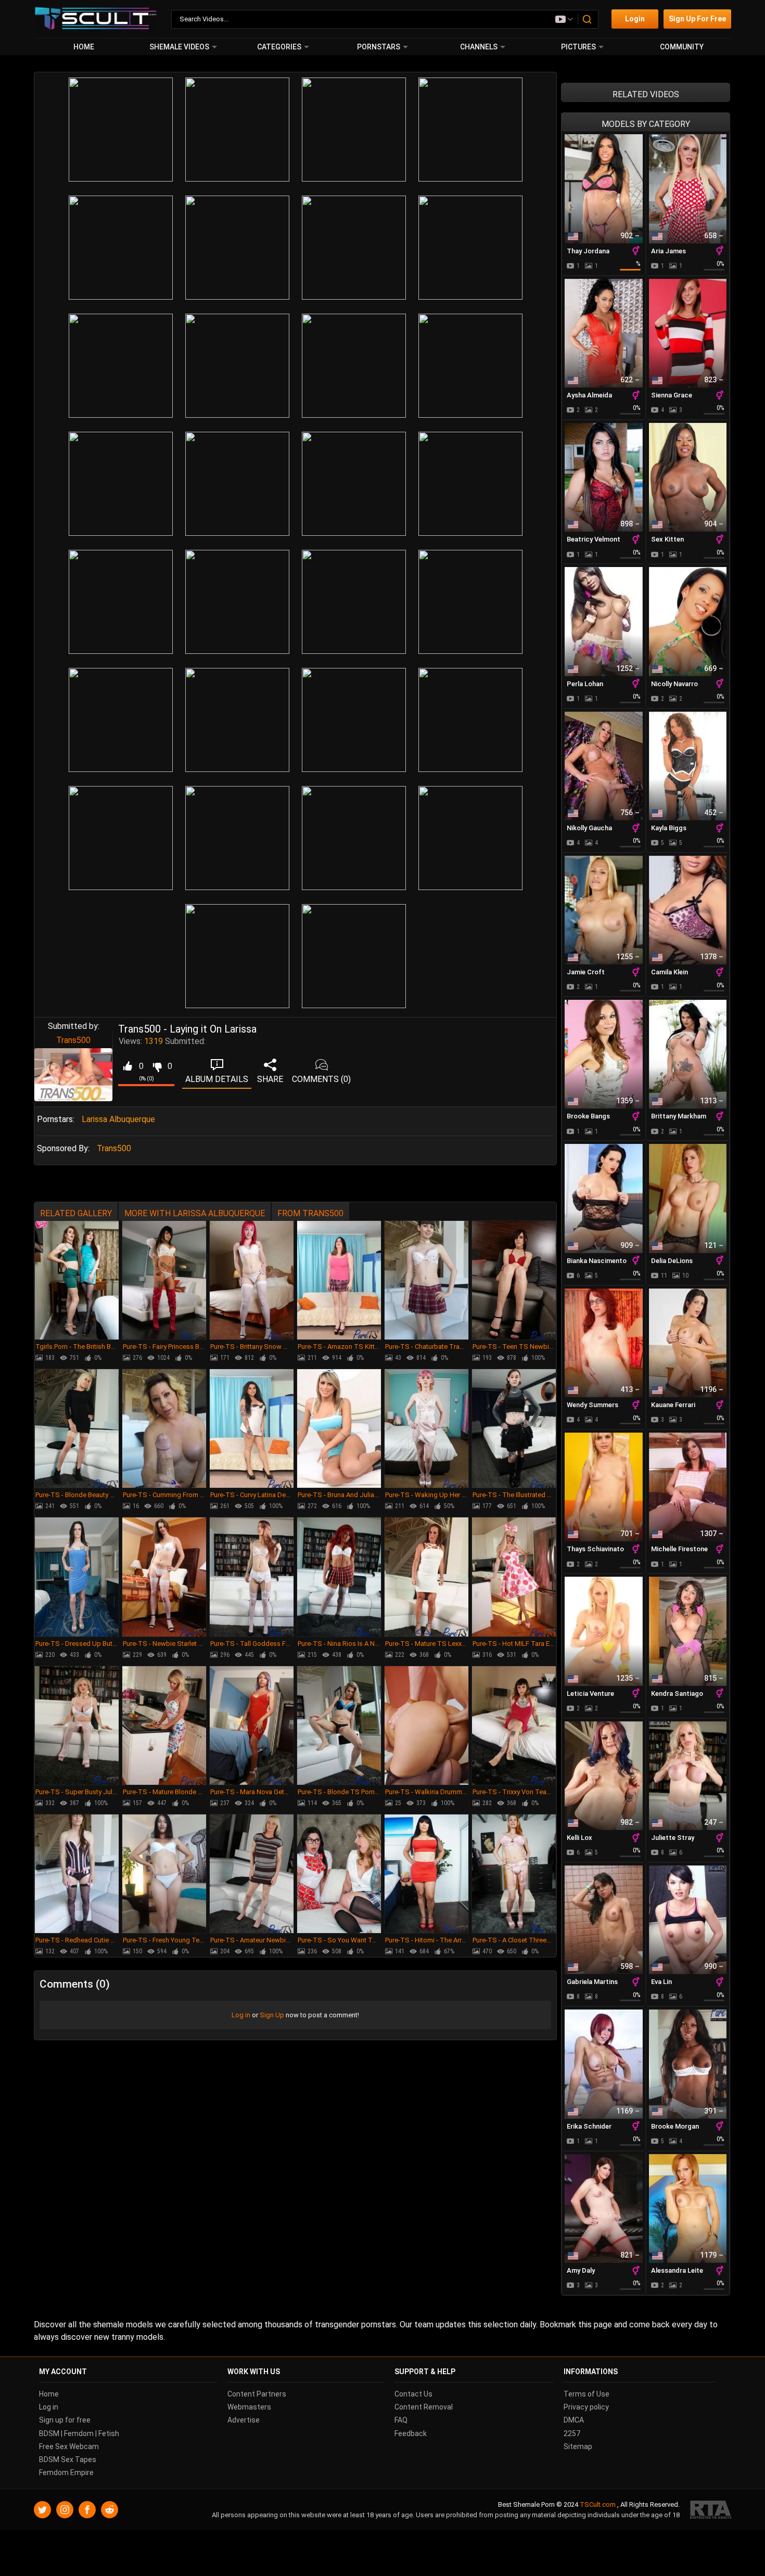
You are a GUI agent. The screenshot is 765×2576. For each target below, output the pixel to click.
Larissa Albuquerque (118, 1119)
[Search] (588, 19)
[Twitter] (42, 2510)
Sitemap (578, 2446)
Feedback (411, 2433)
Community (682, 47)
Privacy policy (586, 2407)
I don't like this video (157, 1066)
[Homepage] (96, 19)
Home (84, 47)
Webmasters (249, 2407)
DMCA (574, 2420)
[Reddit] (110, 2510)
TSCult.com (598, 2504)
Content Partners (257, 2394)
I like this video (127, 1066)
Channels (479, 47)
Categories (279, 47)
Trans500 (73, 1040)
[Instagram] (65, 2510)
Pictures (578, 47)
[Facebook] (87, 2510)
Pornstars (379, 47)
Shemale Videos (179, 47)
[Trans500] (73, 1075)
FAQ (401, 2420)
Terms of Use (586, 2394)
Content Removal (424, 2407)
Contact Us (413, 2394)
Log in (241, 2015)
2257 (572, 2433)
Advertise (244, 2420)
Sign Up (272, 2015)
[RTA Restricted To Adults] (711, 2510)
